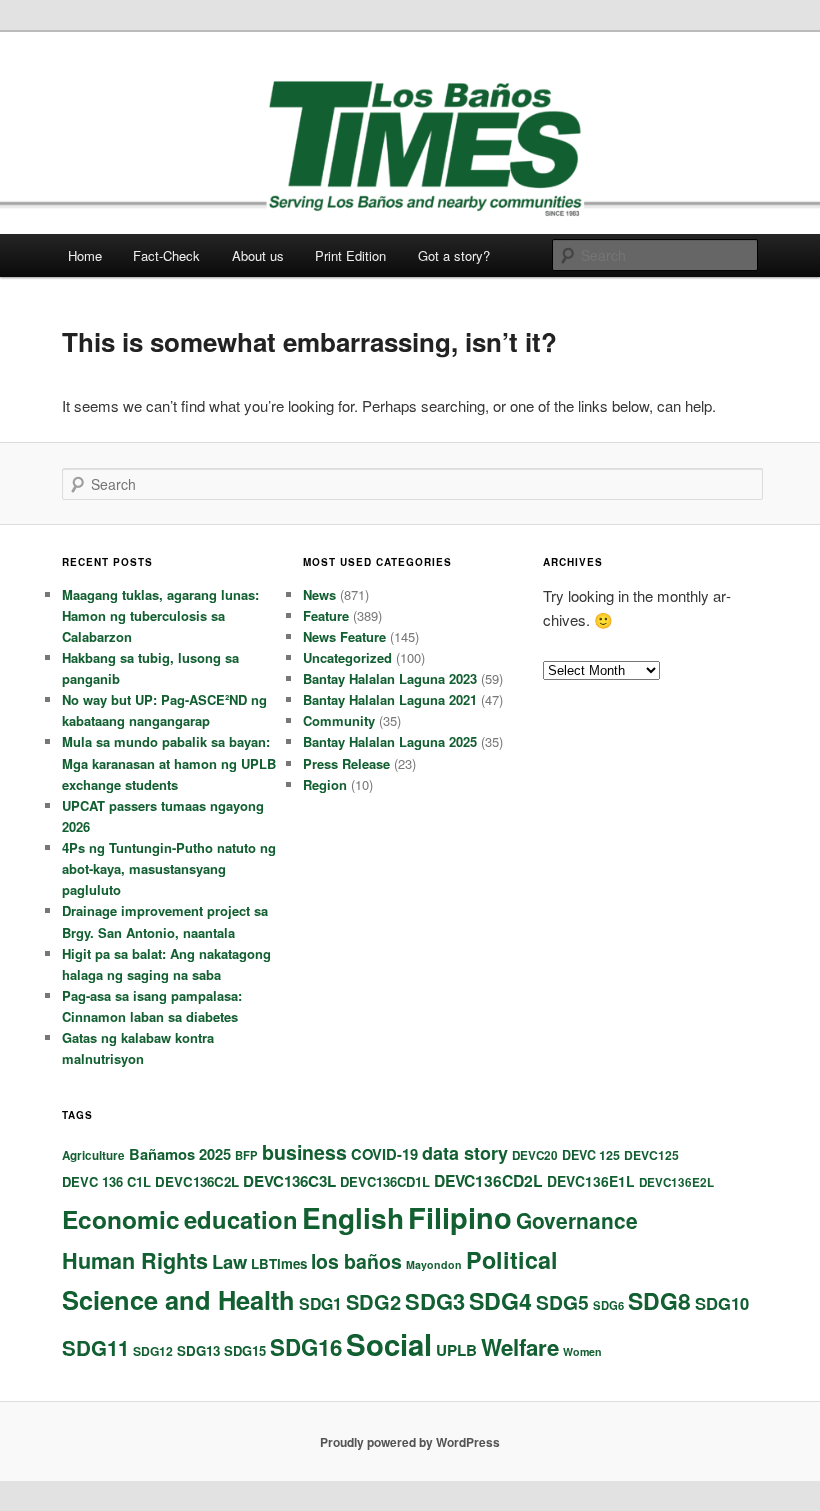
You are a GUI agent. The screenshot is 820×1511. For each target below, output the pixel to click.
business (304, 1152)
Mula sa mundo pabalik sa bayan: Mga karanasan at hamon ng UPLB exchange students (169, 762)
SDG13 (198, 1350)
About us (258, 255)
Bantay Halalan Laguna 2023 (390, 678)
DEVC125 (651, 1155)
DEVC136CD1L (385, 1181)
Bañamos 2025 (180, 1154)
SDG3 (435, 1301)
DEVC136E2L (676, 1182)
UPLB (456, 1350)
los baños (356, 1261)
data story (465, 1153)
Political (512, 1259)
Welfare (520, 1347)
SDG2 (373, 1301)
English (353, 1217)
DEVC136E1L (591, 1181)
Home (85, 255)
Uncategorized (347, 657)
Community (339, 720)
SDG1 (320, 1303)
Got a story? (454, 255)
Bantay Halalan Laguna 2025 (390, 741)
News (319, 594)
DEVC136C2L (197, 1181)
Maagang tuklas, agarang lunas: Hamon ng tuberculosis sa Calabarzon (160, 615)
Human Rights (135, 1260)
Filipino (460, 1217)
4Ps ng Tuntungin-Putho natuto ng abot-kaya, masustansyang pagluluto (169, 868)
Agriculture (93, 1155)
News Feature (344, 636)
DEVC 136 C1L (106, 1181)
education (241, 1219)
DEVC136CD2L (488, 1180)
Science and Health (178, 1299)
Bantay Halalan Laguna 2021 (390, 699)
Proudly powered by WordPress (410, 1442)
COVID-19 (384, 1154)
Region (325, 784)
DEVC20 (535, 1155)
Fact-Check (166, 255)
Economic (121, 1219)
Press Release (346, 763)
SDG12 (153, 1351)
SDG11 (95, 1347)
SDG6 (608, 1305)
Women (582, 1351)
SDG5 (562, 1302)
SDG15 (245, 1350)
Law (229, 1261)
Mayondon (434, 1264)
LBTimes (279, 1263)
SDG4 (500, 1300)
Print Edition (350, 255)
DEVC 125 (591, 1155)
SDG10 (722, 1303)
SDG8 (659, 1300)
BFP (246, 1155)
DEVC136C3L (289, 1181)
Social (389, 1344)
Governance (577, 1220)
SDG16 (306, 1347)
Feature (326, 615)
